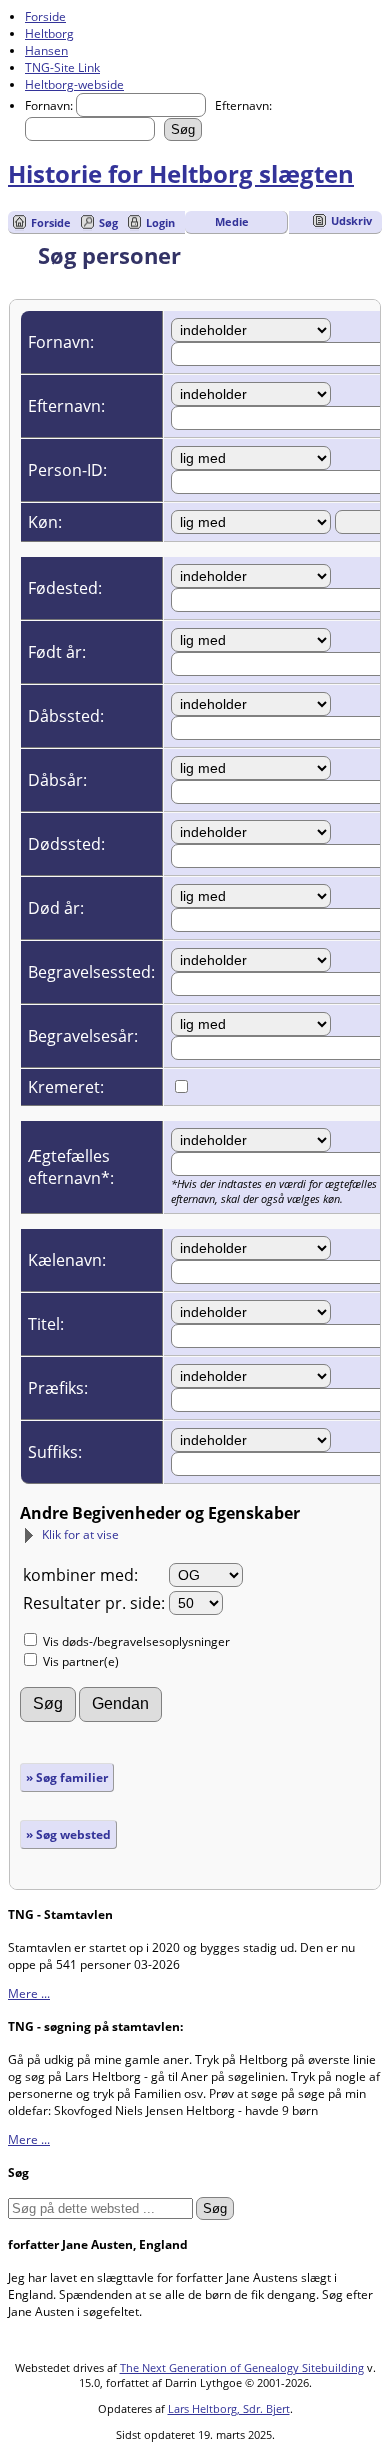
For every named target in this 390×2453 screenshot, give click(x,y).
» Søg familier (67, 1777)
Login (160, 222)
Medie (232, 221)
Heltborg (49, 33)
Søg (108, 222)
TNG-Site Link (62, 67)
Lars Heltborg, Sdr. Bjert (229, 2408)
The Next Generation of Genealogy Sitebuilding (242, 2367)
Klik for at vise (80, 1534)
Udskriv (351, 220)
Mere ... (29, 1993)
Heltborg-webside (74, 84)
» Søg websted (68, 1834)
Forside (45, 16)
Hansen (46, 50)
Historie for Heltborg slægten (181, 173)
